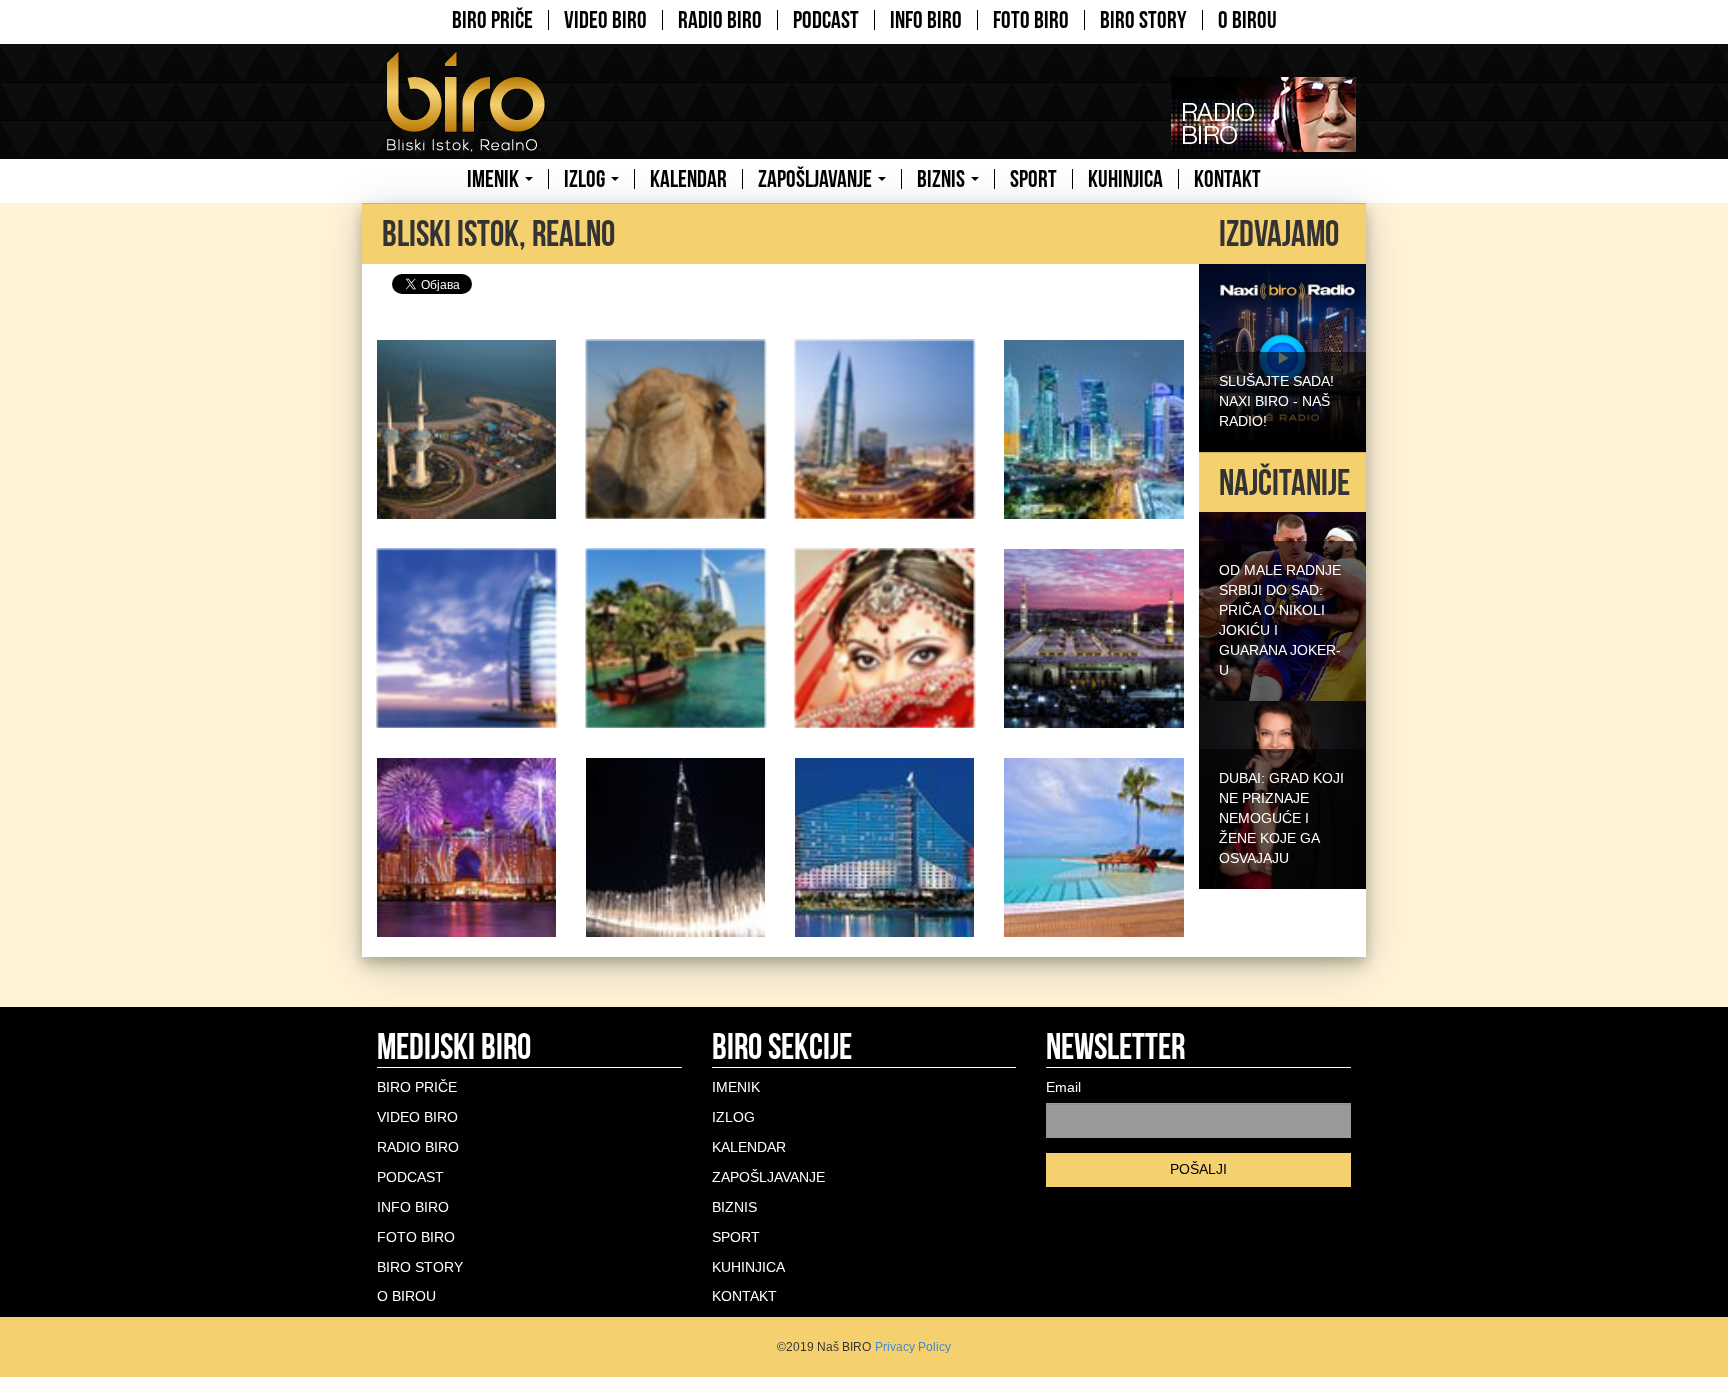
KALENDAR (688, 179)
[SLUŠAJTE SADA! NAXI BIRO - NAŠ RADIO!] (1282, 356)
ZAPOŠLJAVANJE (817, 179)
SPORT (1033, 179)
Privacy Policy (913, 1347)
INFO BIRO (926, 20)
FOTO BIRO (1031, 20)
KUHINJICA (1125, 179)
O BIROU (1247, 20)
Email (1063, 1087)
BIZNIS (943, 179)
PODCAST (826, 20)
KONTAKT (1227, 179)
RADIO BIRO (720, 20)
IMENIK (495, 179)
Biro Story (1143, 20)
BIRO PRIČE (492, 20)
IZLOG (586, 179)
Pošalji (1198, 1169)
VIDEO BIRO (605, 20)
